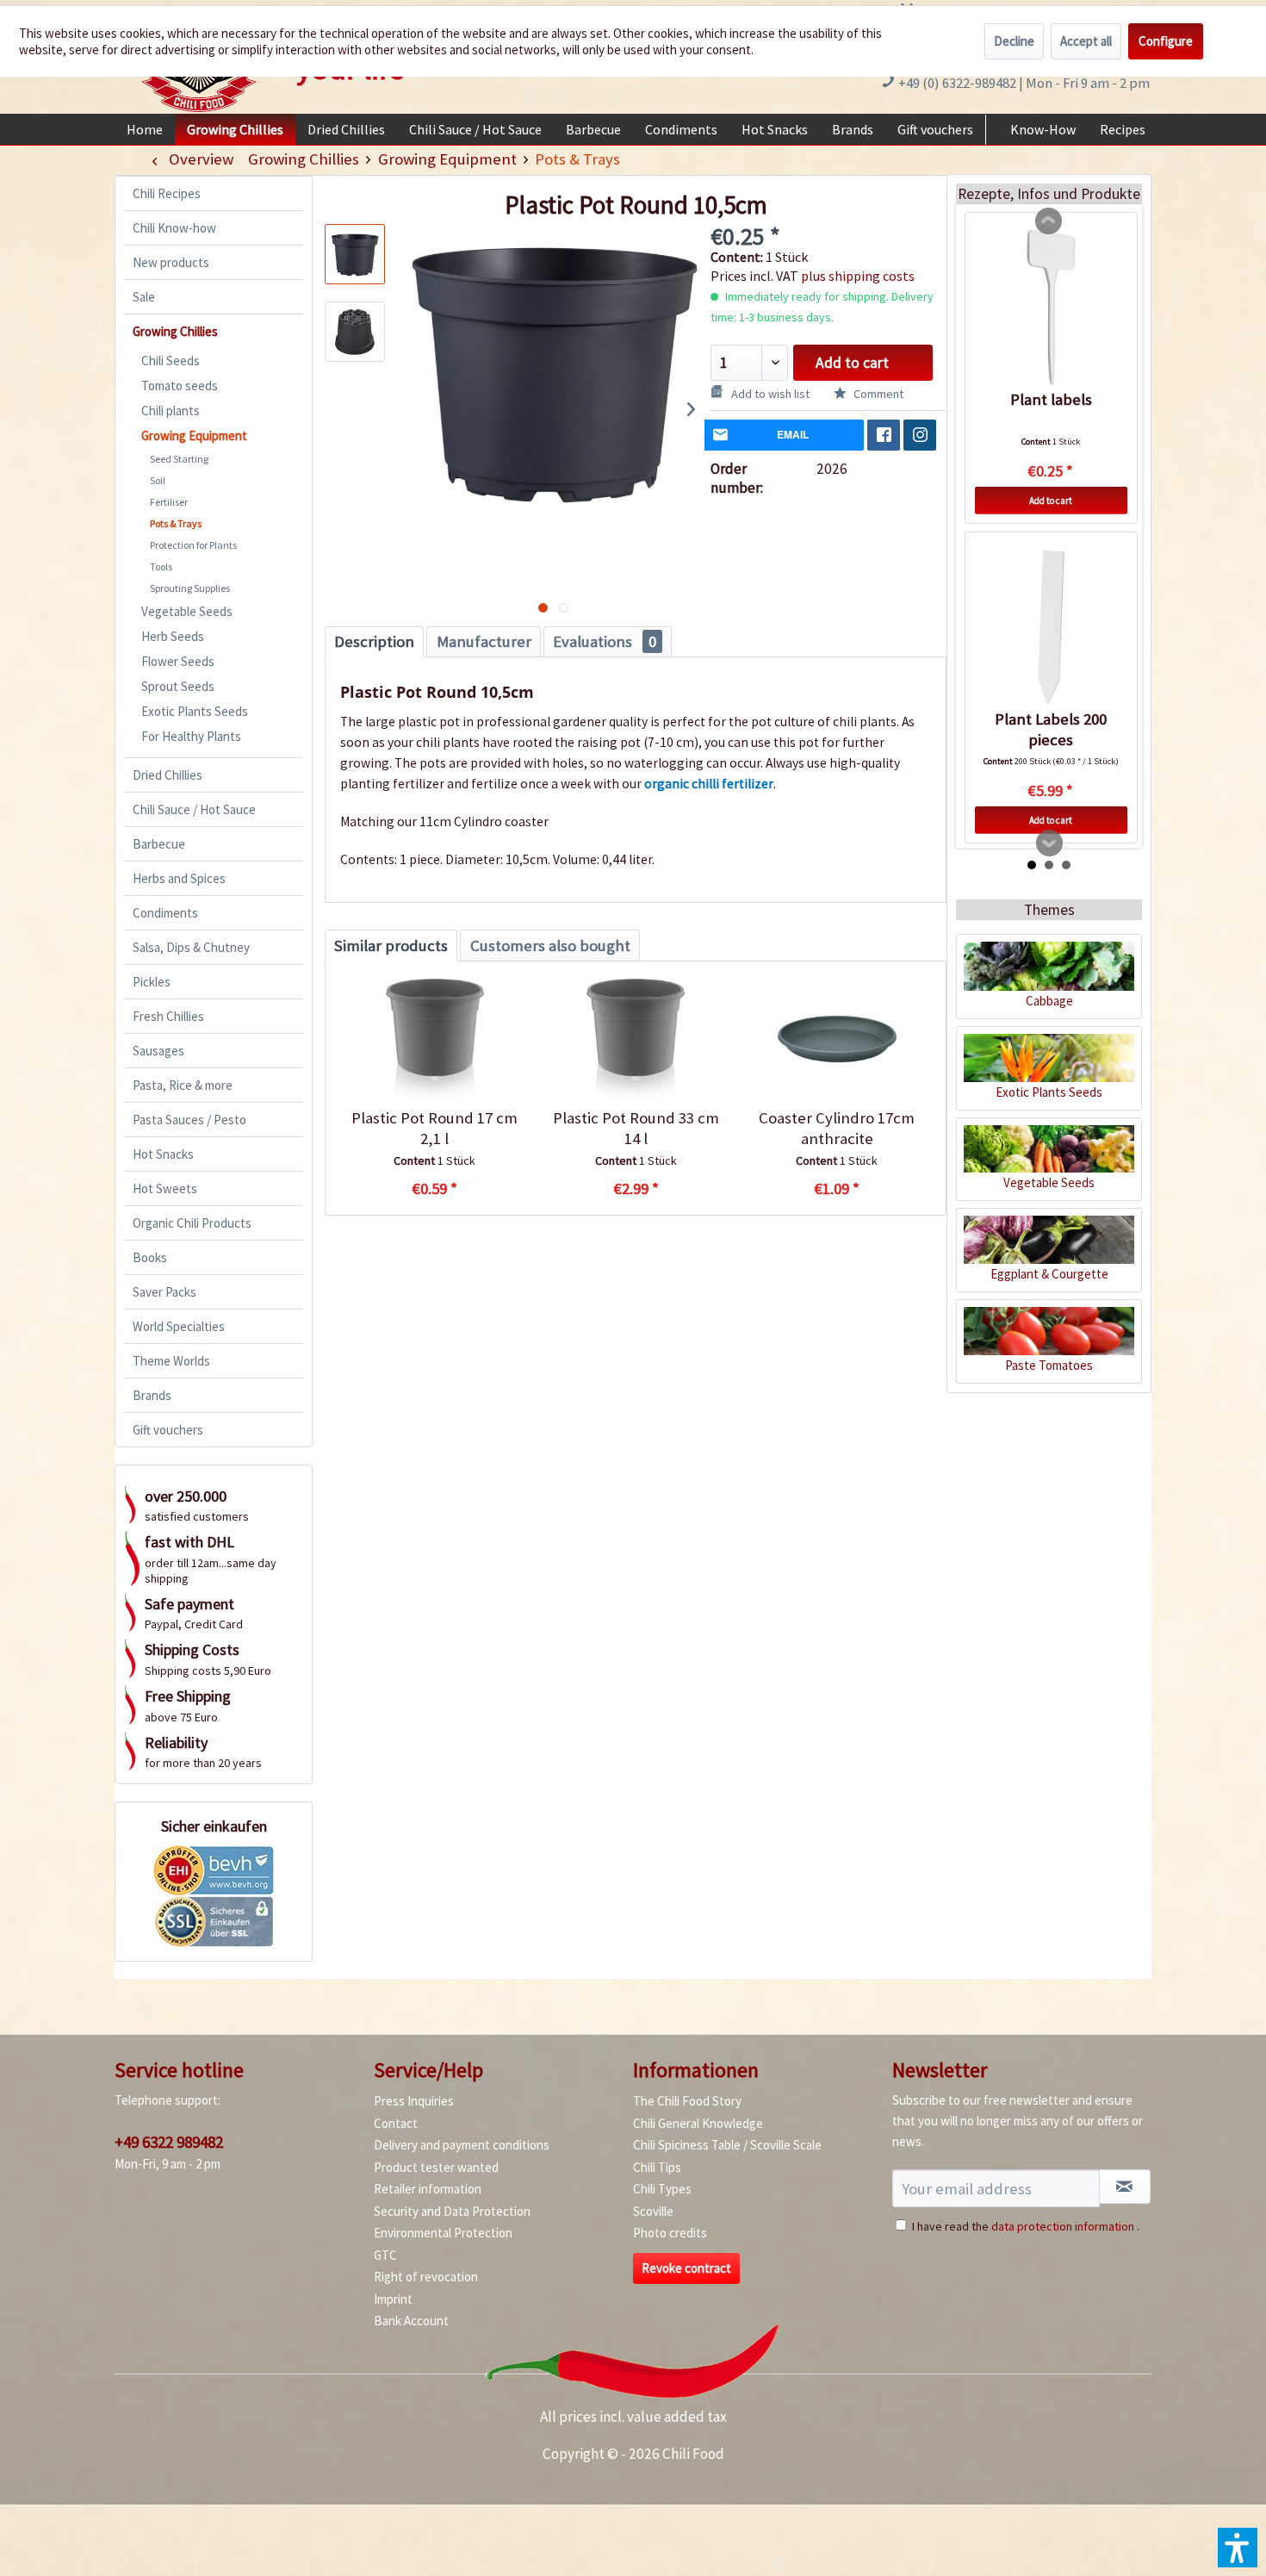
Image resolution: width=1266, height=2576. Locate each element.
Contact (396, 2123)
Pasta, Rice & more (183, 1085)
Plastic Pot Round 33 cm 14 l (636, 1128)
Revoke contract (686, 2268)
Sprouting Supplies (190, 588)
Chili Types (662, 2189)
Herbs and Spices (179, 878)
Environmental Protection (443, 2233)
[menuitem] (145, 129)
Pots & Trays (176, 523)
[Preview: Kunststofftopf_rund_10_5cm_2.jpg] (355, 332)
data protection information (1063, 2226)
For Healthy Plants (191, 736)
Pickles (152, 982)
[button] (1238, 2548)
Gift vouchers (168, 1430)
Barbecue (159, 844)
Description (374, 641)
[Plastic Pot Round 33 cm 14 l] (635, 1039)
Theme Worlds (171, 1361)
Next (1050, 843)
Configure (1166, 41)
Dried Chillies (168, 775)
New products (171, 262)
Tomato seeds (180, 386)
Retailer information (428, 2189)
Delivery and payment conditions (462, 2145)
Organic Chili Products (192, 1223)
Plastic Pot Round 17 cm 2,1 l (434, 1128)
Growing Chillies (175, 331)
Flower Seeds (178, 661)
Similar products (391, 946)
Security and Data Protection (452, 2211)
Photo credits (670, 2233)
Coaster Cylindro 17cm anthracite (837, 1128)
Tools (161, 566)
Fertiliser (169, 502)
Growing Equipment (194, 436)
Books (150, 1257)
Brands (152, 1395)
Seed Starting (179, 459)
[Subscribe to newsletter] (1125, 2187)
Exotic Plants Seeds (195, 711)
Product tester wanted (436, 2167)
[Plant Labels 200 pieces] (1051, 627)
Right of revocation (426, 2277)
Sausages (158, 1051)
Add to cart (852, 363)
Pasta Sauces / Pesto (189, 1120)
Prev (1049, 221)
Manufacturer (484, 641)
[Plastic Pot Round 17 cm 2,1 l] (434, 1039)
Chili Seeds (171, 361)
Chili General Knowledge (698, 2123)
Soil (158, 480)
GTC (385, 2255)
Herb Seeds (173, 636)
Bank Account (411, 2321)
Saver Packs (164, 1292)
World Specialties (179, 1326)
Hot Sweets (165, 1188)
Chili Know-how (174, 228)
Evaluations (605, 641)
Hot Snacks (163, 1154)
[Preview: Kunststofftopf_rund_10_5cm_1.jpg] (355, 254)
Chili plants (171, 411)
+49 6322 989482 (169, 2142)
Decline (1014, 41)
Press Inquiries (414, 2101)
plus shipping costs (858, 276)
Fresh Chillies (168, 1016)
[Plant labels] (1051, 308)
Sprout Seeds (178, 686)
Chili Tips (657, 2167)
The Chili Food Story (687, 2101)
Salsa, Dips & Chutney (191, 947)
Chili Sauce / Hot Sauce (194, 809)
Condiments (165, 913)
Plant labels (1051, 399)
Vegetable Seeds (187, 611)
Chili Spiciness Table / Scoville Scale (727, 2145)
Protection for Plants (193, 545)
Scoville (653, 2211)
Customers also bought (550, 946)
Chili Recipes (167, 193)
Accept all (1086, 41)
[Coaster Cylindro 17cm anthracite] (837, 1039)
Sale (144, 297)
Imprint (393, 2299)
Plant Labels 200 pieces (1051, 729)
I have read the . (1026, 2226)
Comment (877, 394)
